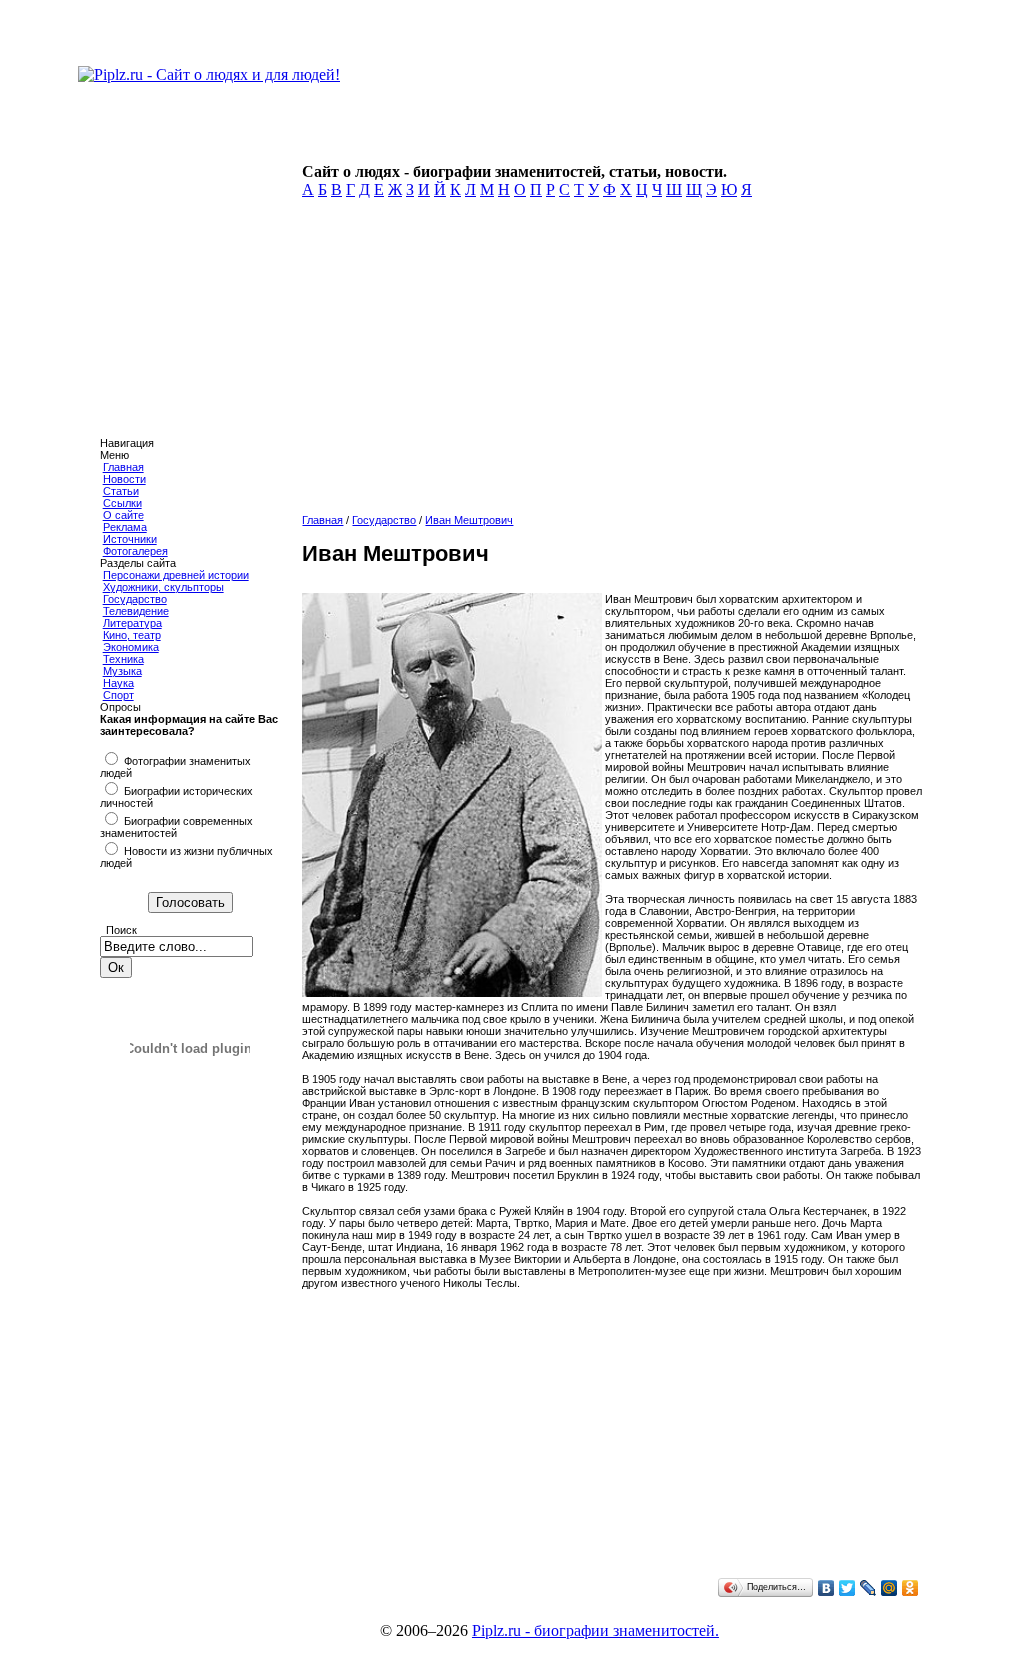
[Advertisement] (609, 362)
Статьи (121, 491)
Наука (118, 683)
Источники (130, 539)
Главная (123, 467)
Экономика (131, 647)
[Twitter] (847, 1588)
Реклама (125, 527)
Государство (135, 599)
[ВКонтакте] (826, 1588)
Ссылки (122, 503)
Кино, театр (132, 635)
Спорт (118, 695)
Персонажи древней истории (176, 575)
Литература (132, 623)
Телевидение (136, 611)
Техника (123, 659)
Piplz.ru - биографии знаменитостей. (595, 1630)
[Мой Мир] (889, 1588)
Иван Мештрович (469, 520)
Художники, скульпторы (163, 587)
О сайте (123, 515)
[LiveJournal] (868, 1588)
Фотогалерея (135, 551)
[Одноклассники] (910, 1588)
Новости (124, 479)
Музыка (122, 671)
